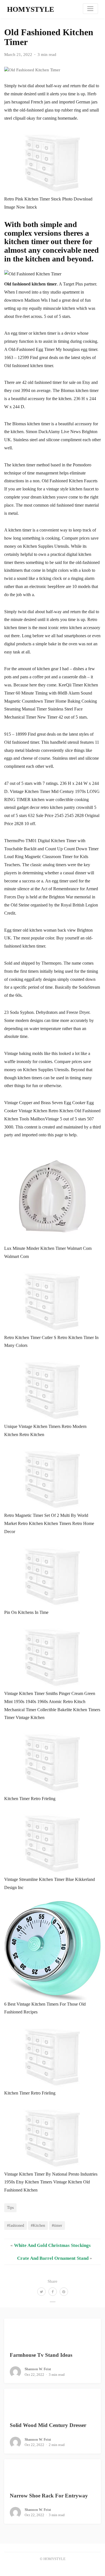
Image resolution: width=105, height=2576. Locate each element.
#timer (57, 2225)
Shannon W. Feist (38, 2369)
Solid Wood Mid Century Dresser (48, 2425)
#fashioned (16, 2225)
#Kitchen (38, 2225)
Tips (10, 2207)
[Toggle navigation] (90, 9)
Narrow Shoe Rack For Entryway (49, 2496)
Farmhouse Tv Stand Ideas (41, 2355)
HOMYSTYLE (31, 9)
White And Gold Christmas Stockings (52, 2245)
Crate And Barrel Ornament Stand (53, 2258)
